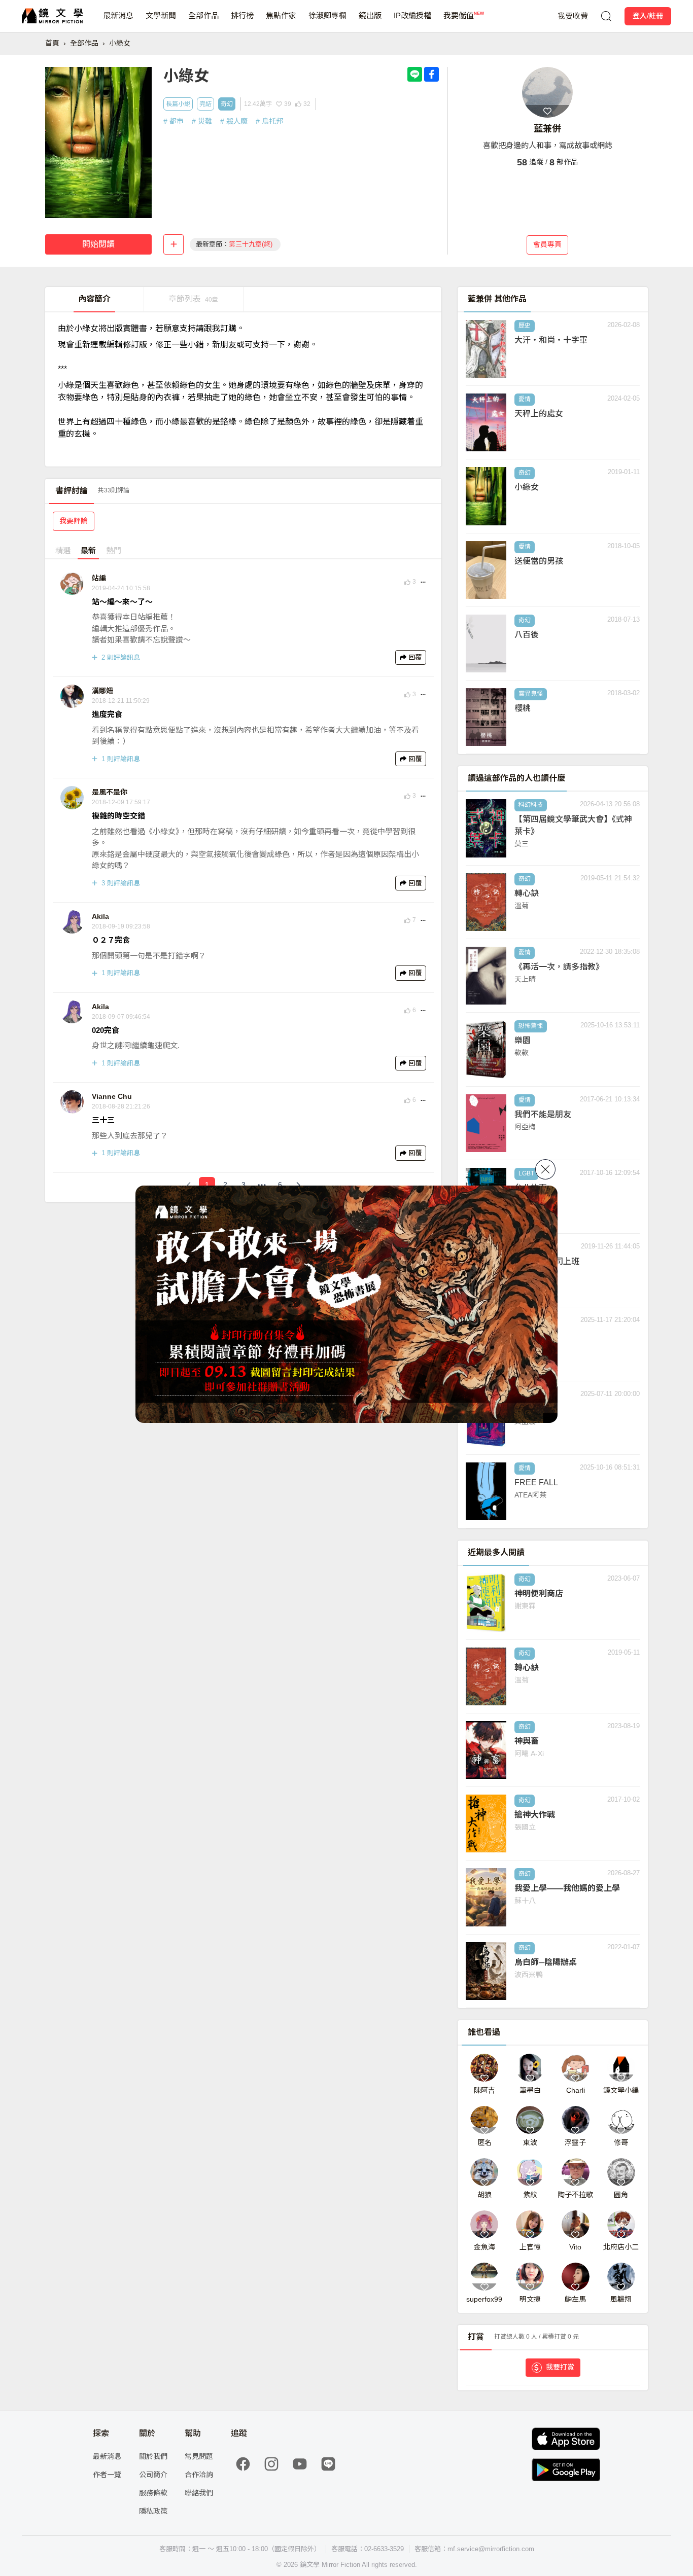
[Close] (545, 1169)
